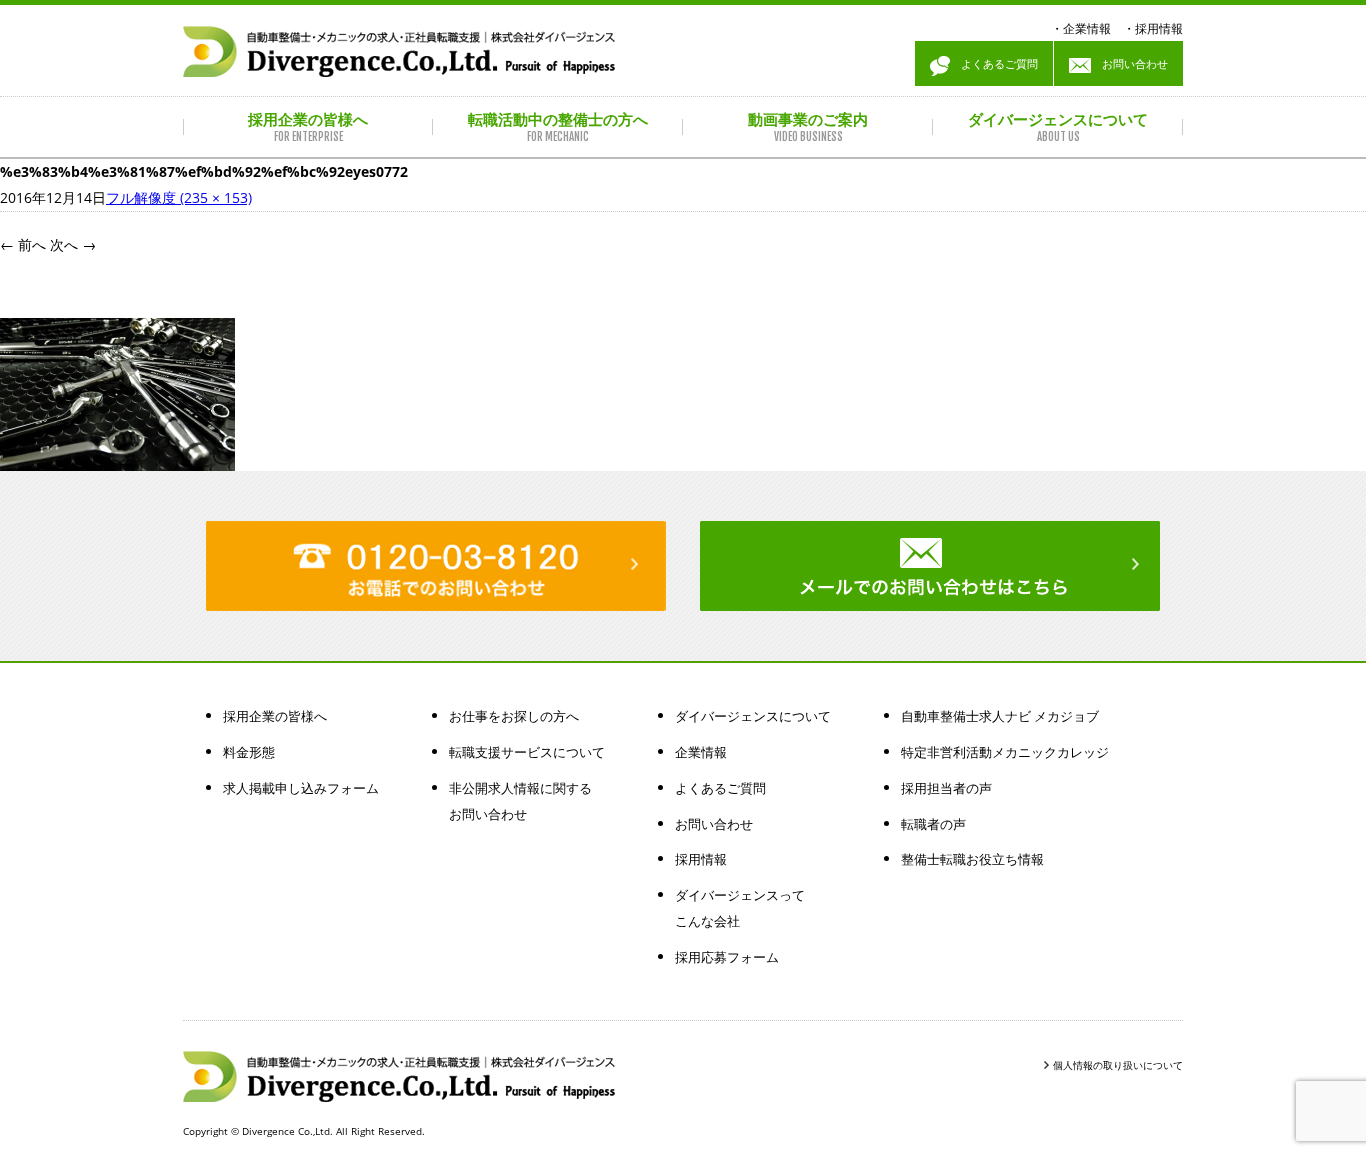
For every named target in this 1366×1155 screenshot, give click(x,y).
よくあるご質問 (994, 63)
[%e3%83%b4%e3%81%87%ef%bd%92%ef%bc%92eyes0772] (117, 457)
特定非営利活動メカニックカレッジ (1005, 752)
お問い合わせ (1129, 63)
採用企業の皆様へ (275, 716)
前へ (23, 244)
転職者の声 (933, 824)
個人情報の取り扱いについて (1118, 1065)
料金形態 (249, 752)
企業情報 (1087, 28)
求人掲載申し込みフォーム (301, 788)
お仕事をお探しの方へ (514, 716)
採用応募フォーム (727, 957)
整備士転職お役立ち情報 (972, 859)
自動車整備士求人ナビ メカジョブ (1000, 716)
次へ (73, 244)
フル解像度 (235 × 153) (179, 197)
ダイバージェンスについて (753, 716)
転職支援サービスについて (527, 752)
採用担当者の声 (946, 788)
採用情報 (1159, 28)
